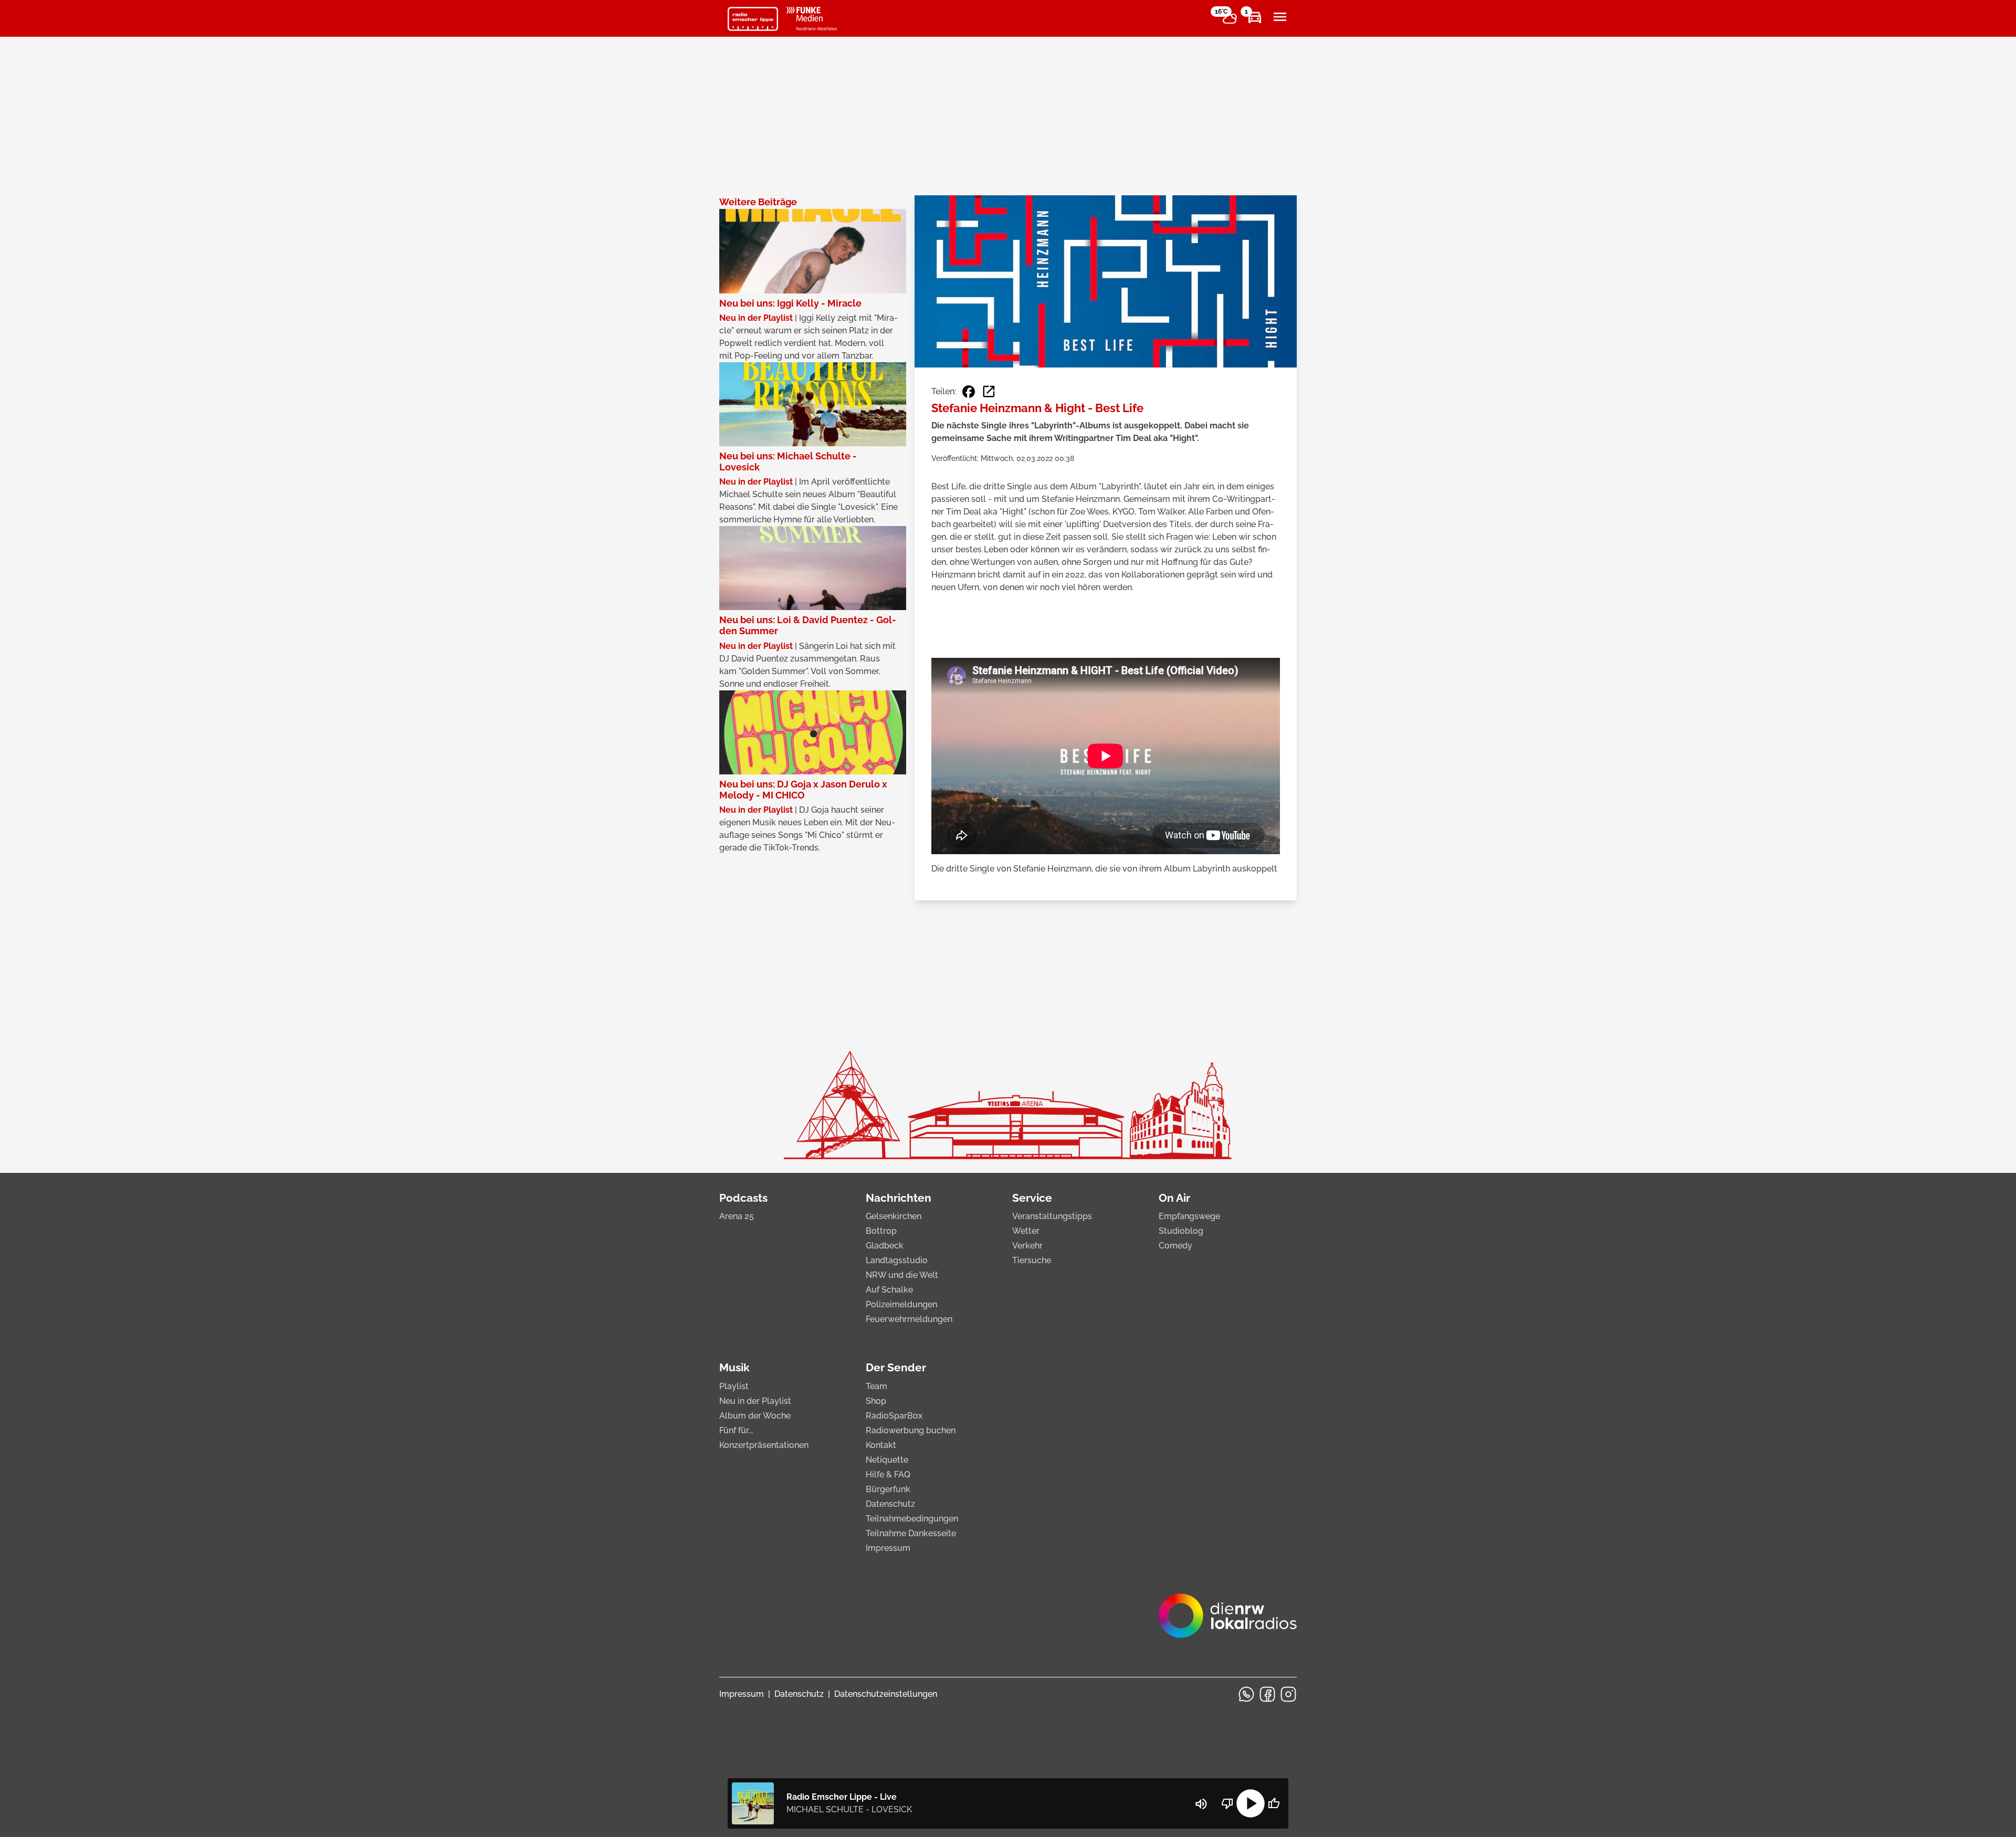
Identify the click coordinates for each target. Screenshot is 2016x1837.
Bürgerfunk (888, 1489)
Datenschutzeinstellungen (886, 1694)
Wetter (1026, 1231)
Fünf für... (736, 1430)
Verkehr (1027, 1246)
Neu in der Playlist (755, 1401)
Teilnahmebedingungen (912, 1519)
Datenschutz (890, 1504)
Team (876, 1386)
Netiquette (887, 1460)
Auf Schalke (889, 1290)
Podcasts (743, 1198)
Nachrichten (899, 1198)
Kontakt (881, 1445)
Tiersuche (1032, 1260)
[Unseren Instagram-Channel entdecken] (1288, 1694)
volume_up (1201, 1804)
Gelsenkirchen (894, 1216)
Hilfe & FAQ (888, 1474)
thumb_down (1227, 1803)
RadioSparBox (894, 1416)
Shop (876, 1401)
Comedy (1175, 1246)
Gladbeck (885, 1246)
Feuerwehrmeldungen (909, 1319)
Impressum (888, 1548)
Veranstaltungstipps (1052, 1216)
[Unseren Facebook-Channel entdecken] (1267, 1694)
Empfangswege (1189, 1216)
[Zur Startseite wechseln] (753, 19)
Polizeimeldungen (901, 1304)
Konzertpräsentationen (764, 1445)
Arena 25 (737, 1216)
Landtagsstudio (897, 1260)
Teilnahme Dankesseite (911, 1533)
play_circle (1251, 1803)
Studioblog (1181, 1231)
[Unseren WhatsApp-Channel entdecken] (1246, 1694)
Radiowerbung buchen (911, 1430)
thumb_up (1274, 1803)
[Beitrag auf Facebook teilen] (969, 392)
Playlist (734, 1386)
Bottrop (881, 1231)
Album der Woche (755, 1416)
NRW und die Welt (902, 1275)
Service (1032, 1198)
